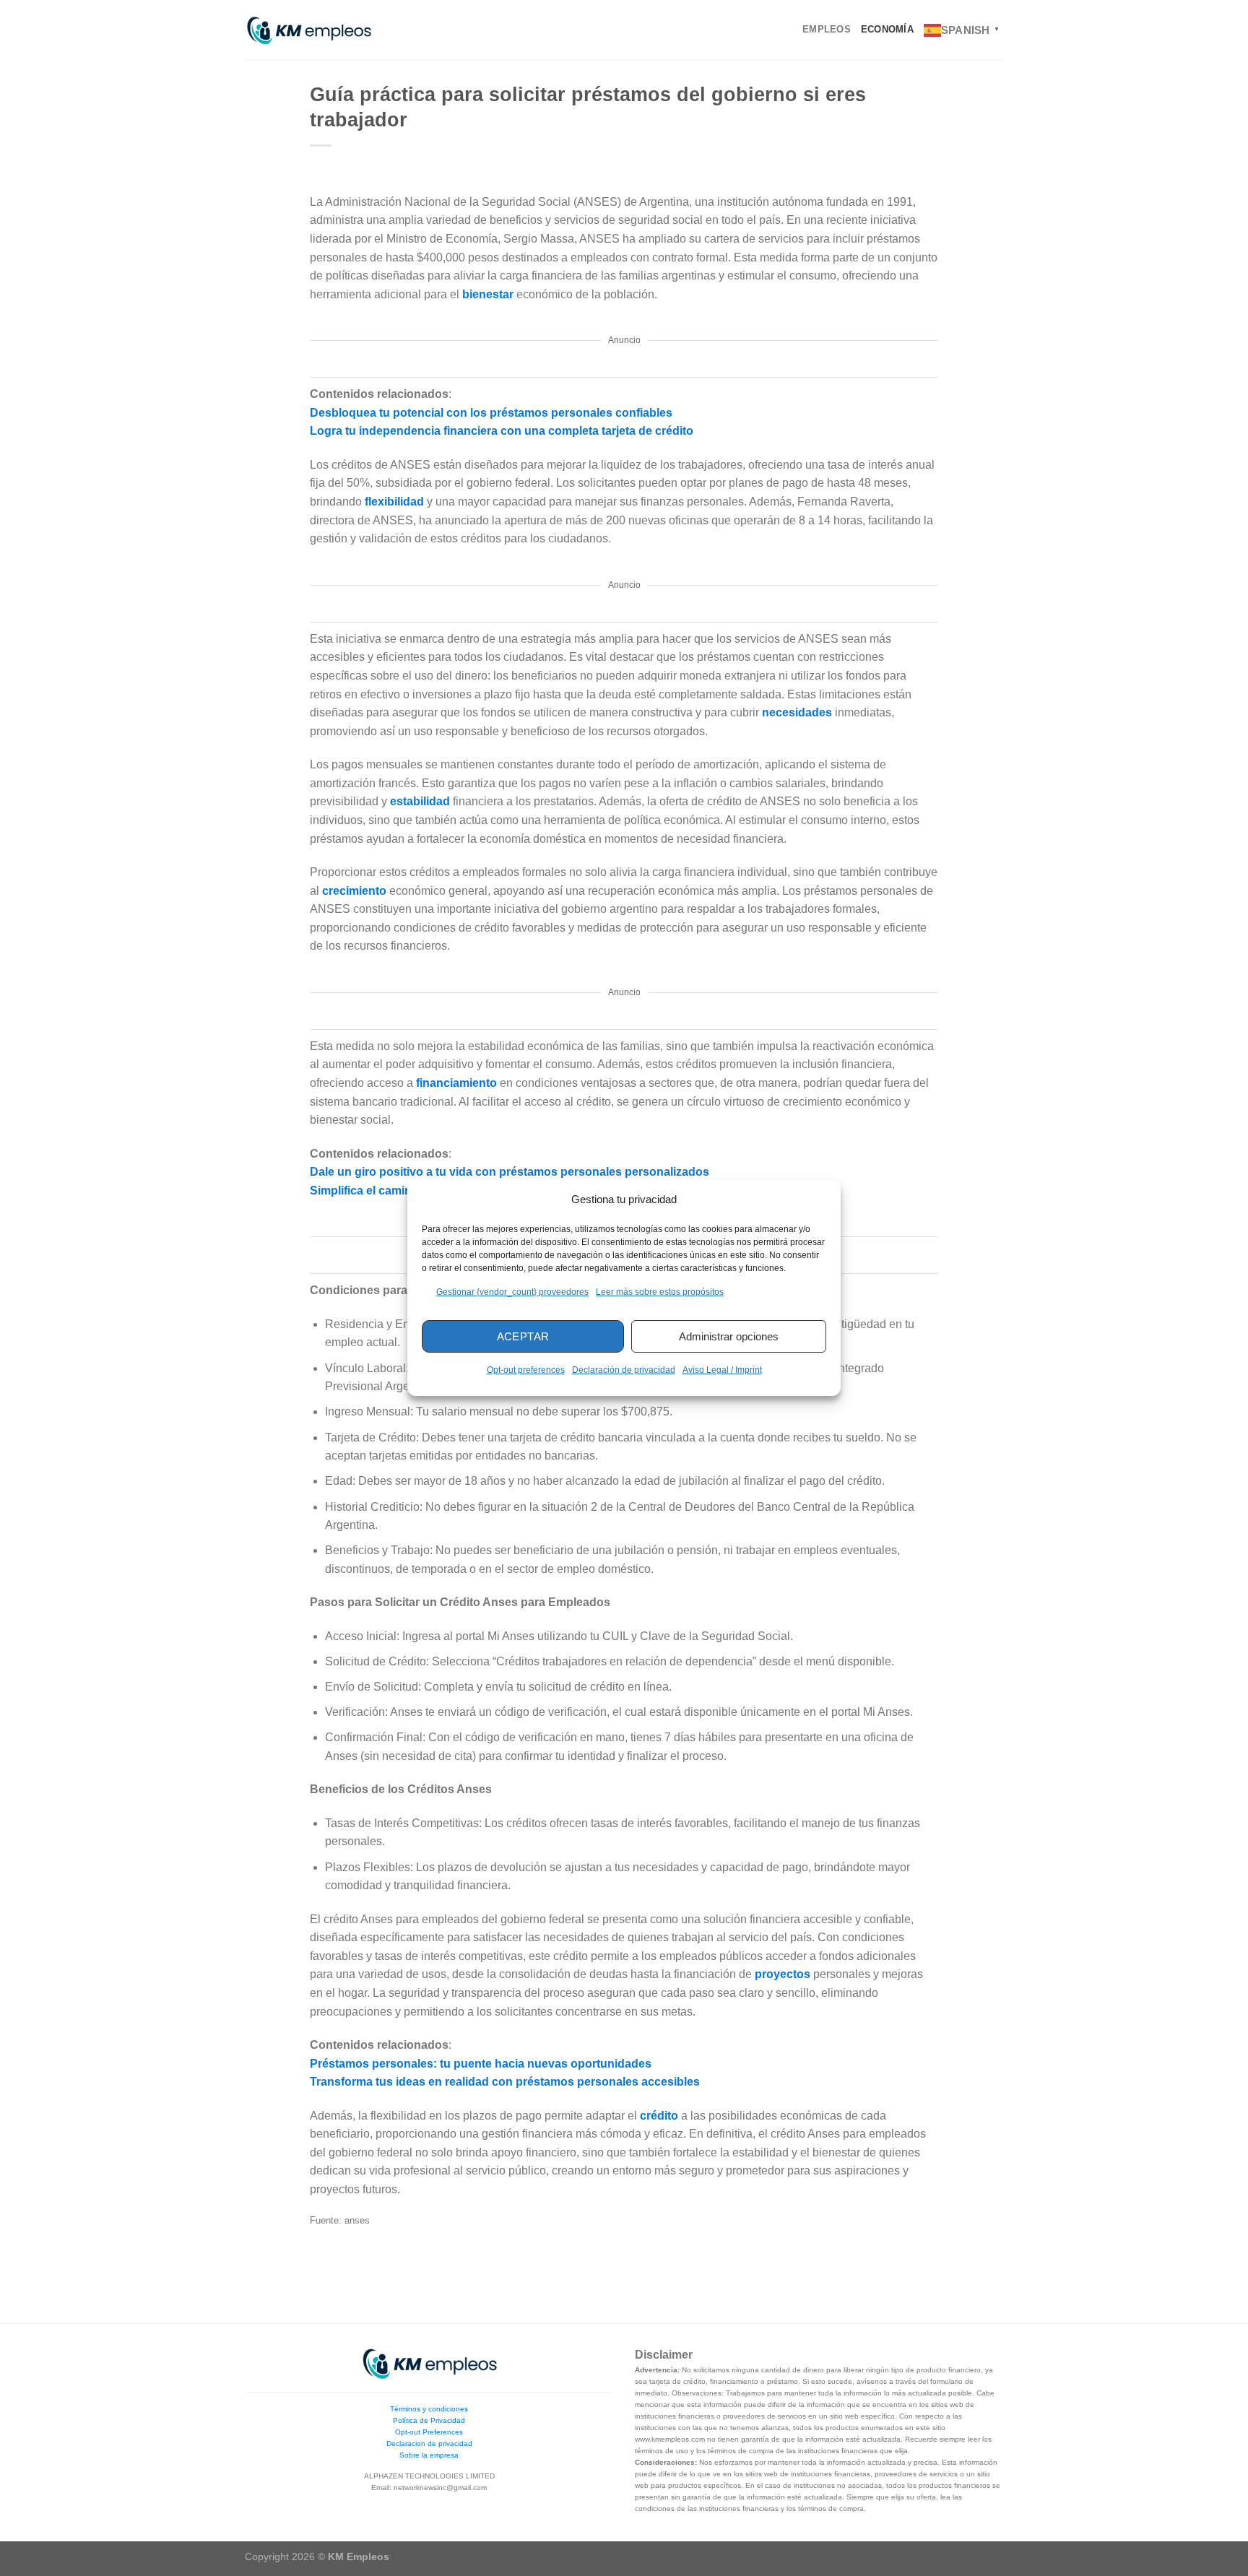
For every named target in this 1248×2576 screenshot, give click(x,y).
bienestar (489, 294)
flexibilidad (396, 502)
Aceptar (523, 1336)
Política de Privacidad (429, 2420)
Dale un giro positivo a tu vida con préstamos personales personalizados (510, 1172)
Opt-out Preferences (429, 2432)
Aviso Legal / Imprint (722, 1370)
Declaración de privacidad (624, 1370)
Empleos (827, 29)
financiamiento (458, 1083)
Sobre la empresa (429, 2455)
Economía (887, 29)
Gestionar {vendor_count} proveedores (512, 1292)
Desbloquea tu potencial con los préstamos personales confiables (491, 413)
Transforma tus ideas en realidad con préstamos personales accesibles (505, 2082)
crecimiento (356, 891)
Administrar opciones (729, 1336)
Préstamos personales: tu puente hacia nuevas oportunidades (481, 2064)
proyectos (784, 1974)
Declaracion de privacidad (429, 2443)
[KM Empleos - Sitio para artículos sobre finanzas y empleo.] (308, 30)
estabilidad (421, 801)
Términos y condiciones (429, 2409)
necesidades (798, 712)
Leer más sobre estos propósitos (660, 1292)
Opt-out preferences (526, 1370)
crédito (660, 2116)
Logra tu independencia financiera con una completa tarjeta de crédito (502, 431)
